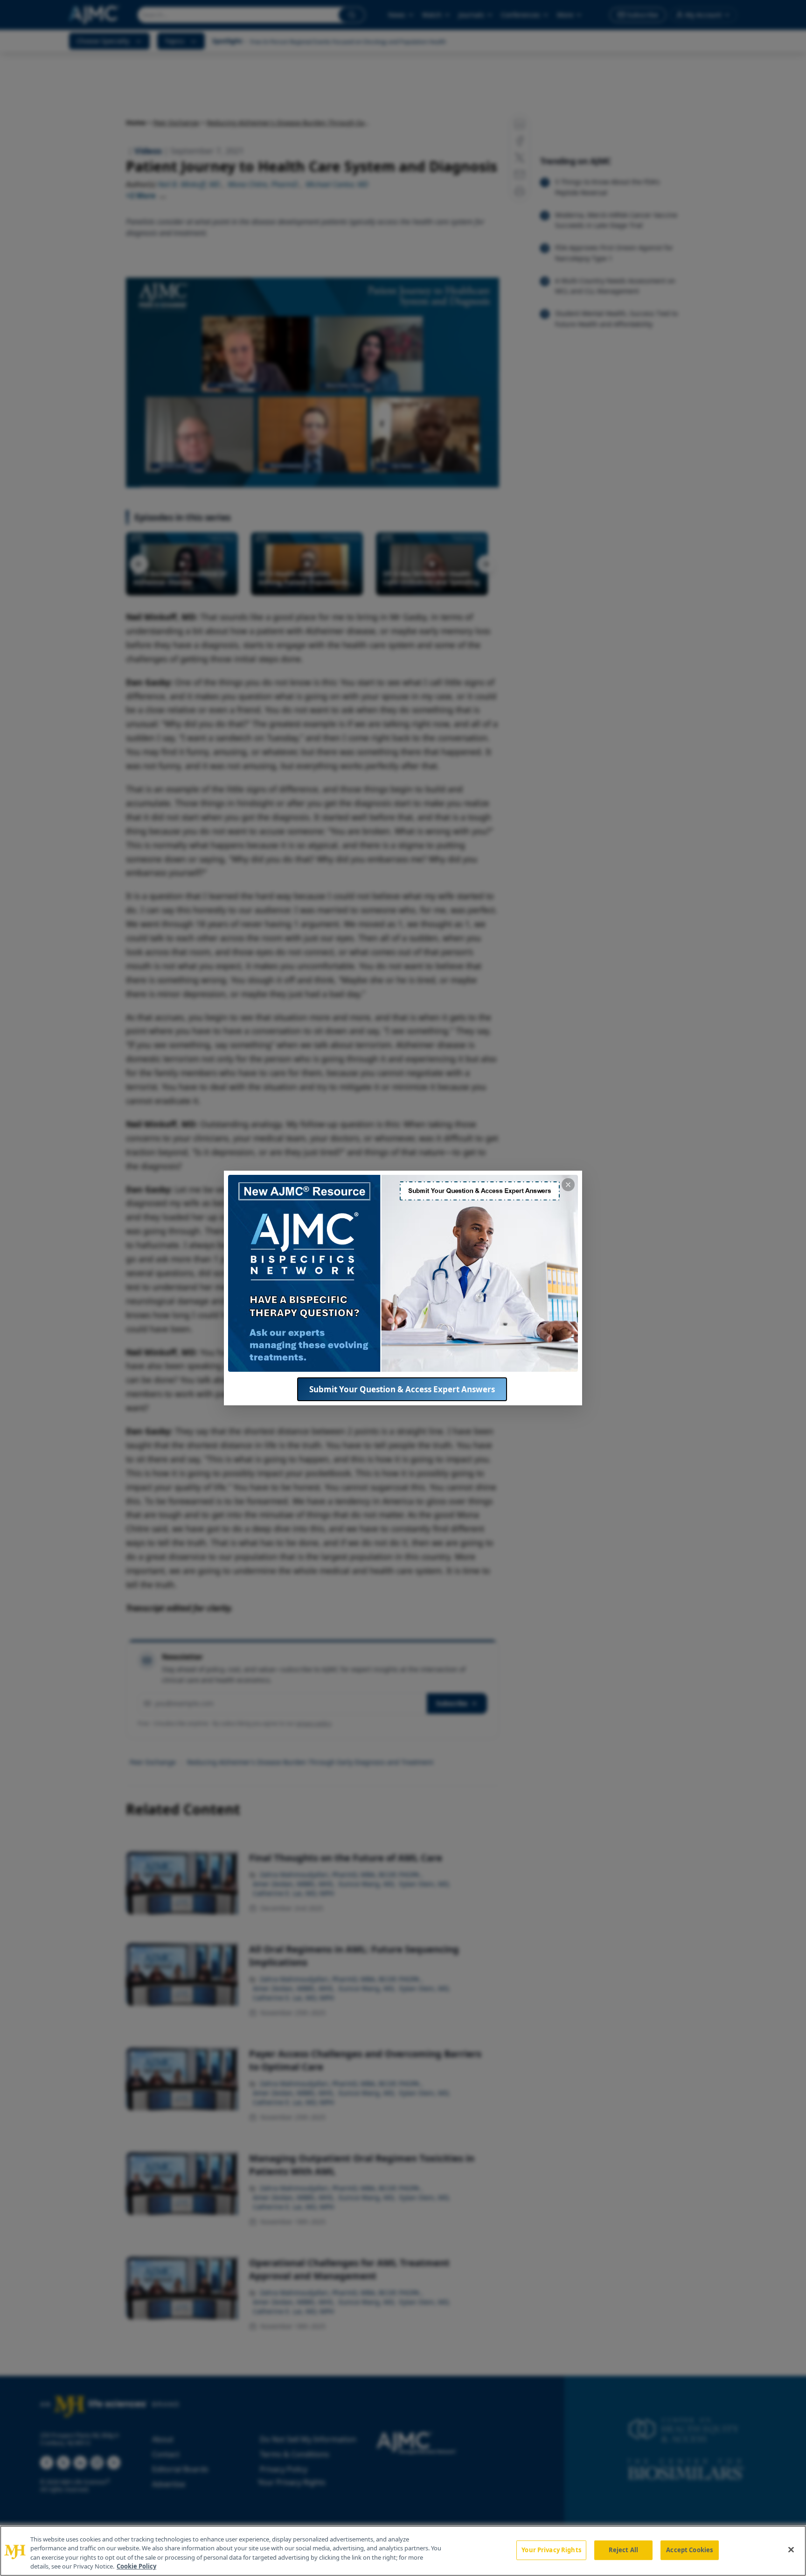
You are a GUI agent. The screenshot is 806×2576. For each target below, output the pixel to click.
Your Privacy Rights (551, 2550)
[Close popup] (568, 1185)
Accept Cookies (689, 2550)
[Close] (791, 2549)
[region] (403, 2551)
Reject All (623, 2550)
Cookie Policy (136, 2566)
